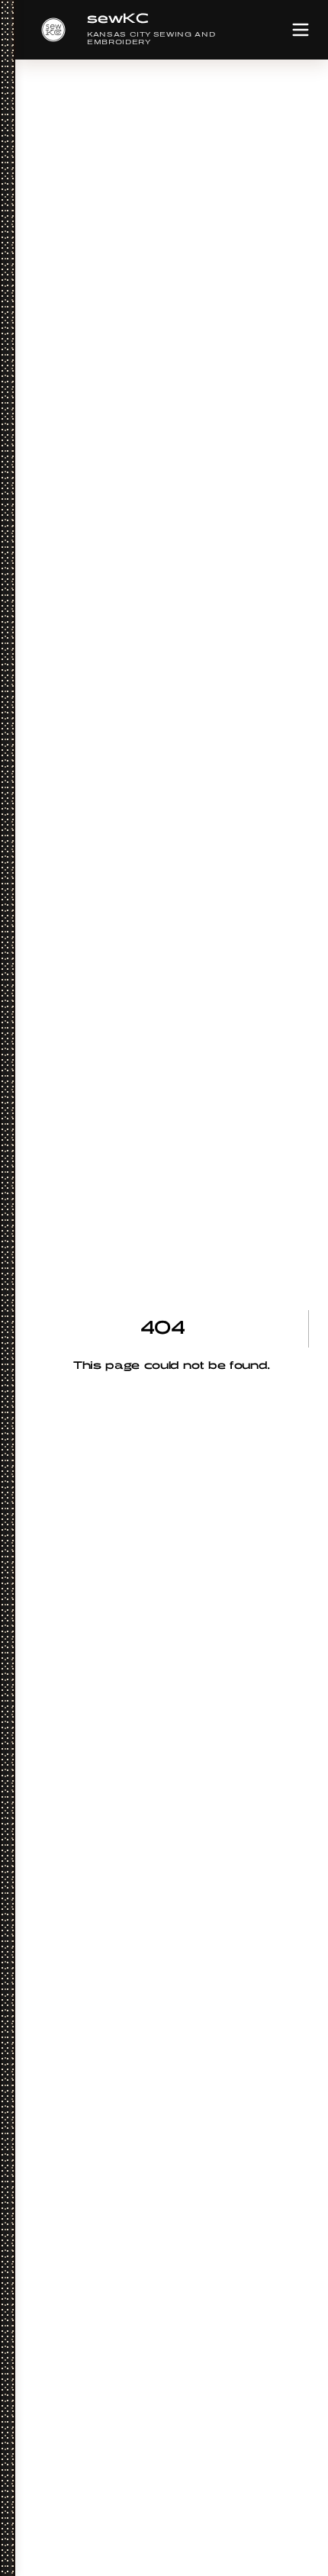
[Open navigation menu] (301, 30)
